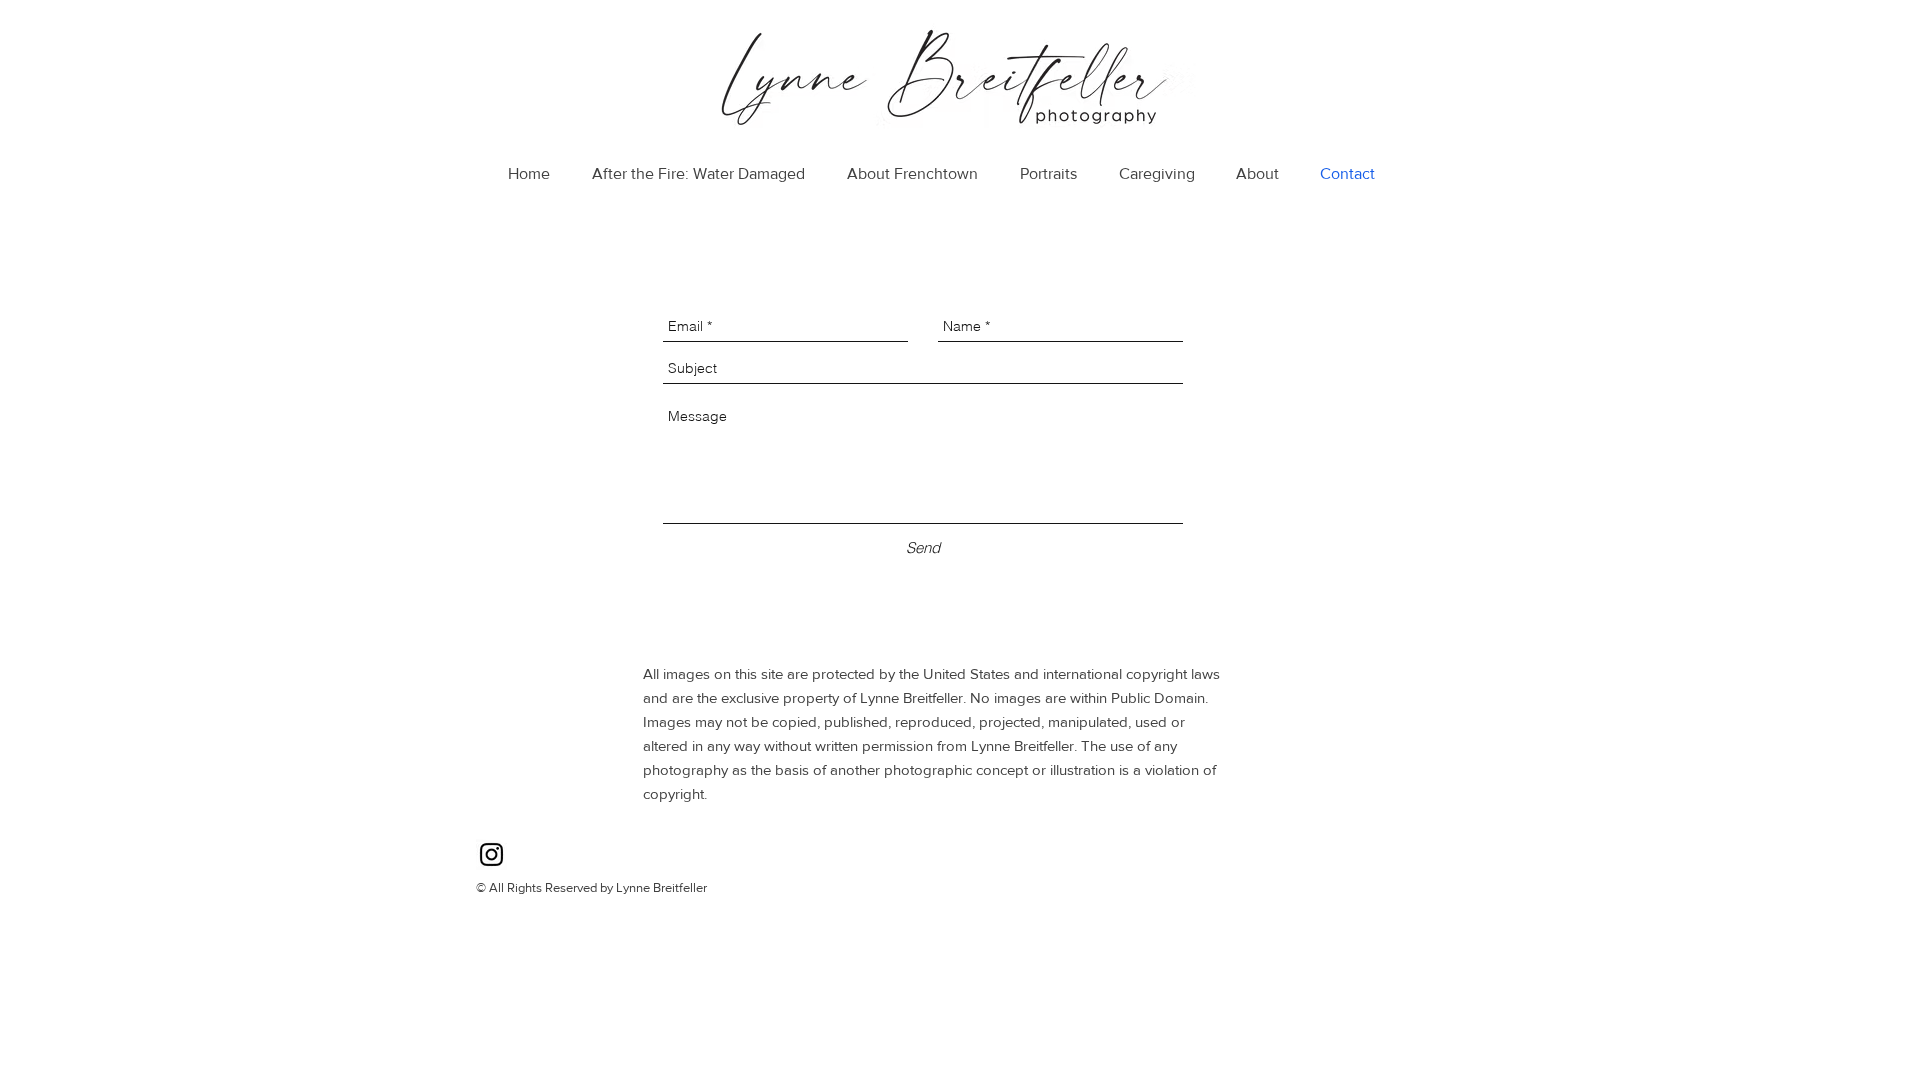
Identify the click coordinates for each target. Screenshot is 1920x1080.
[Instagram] (491, 854)
